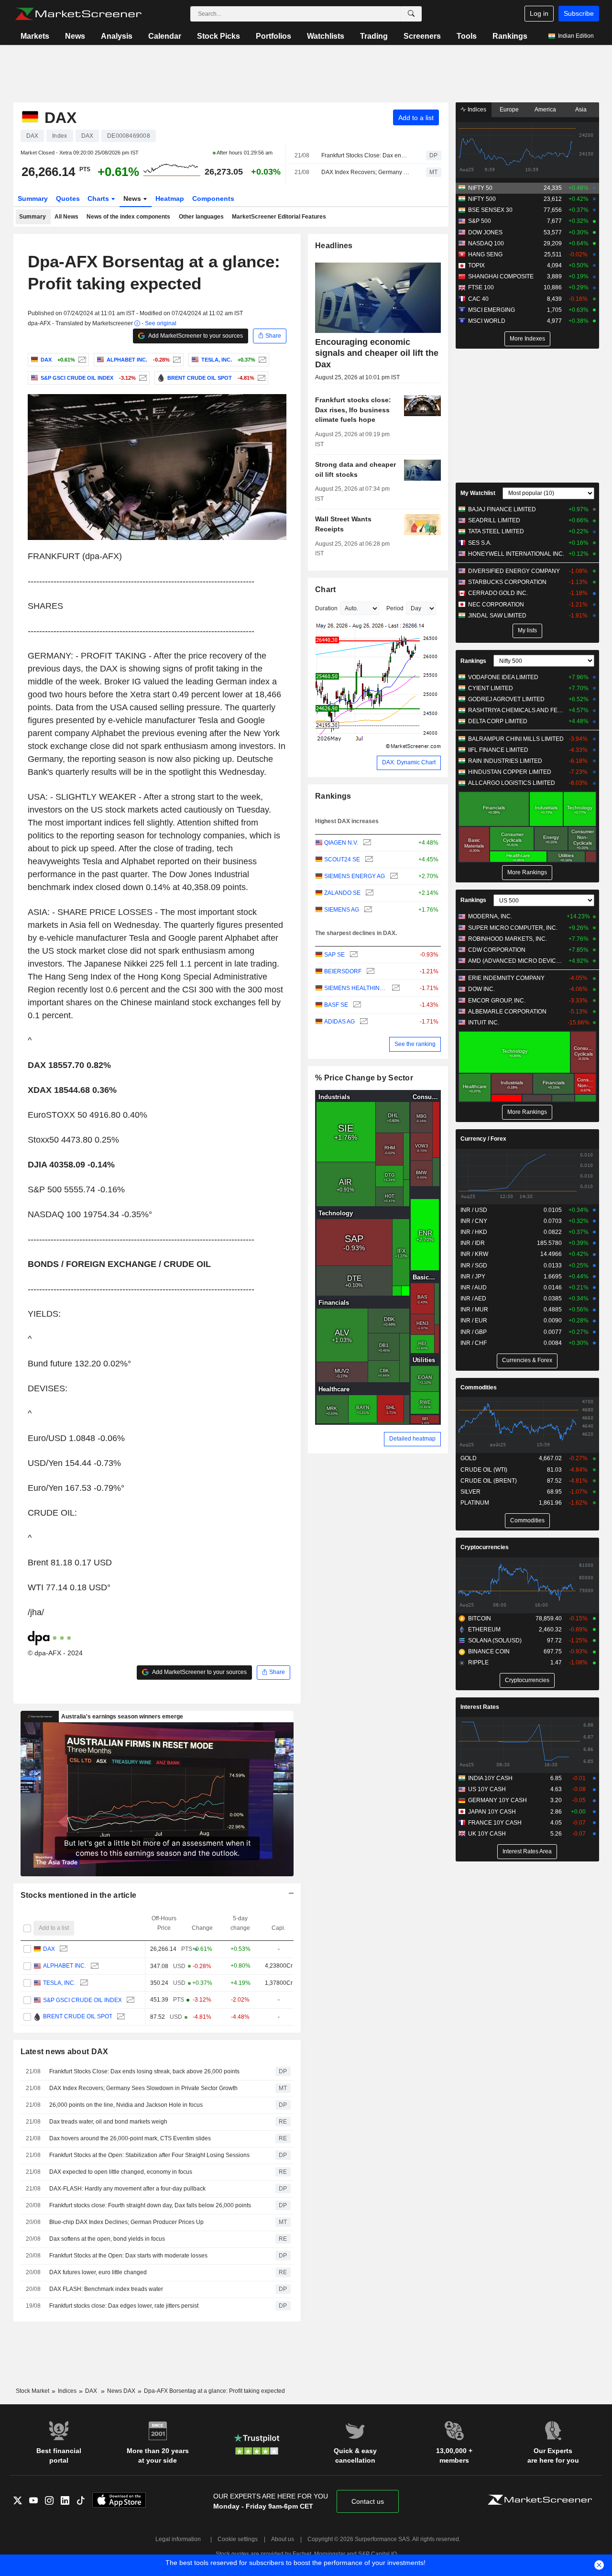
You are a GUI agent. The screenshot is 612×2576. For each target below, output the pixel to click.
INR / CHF (474, 1343)
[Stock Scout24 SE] (368, 860)
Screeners (422, 36)
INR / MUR (474, 1310)
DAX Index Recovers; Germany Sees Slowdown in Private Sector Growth (365, 172)
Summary (33, 198)
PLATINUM (475, 1503)
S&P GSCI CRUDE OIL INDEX (82, 2000)
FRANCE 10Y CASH (495, 1823)
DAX (49, 1949)
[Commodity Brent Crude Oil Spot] (260, 378)
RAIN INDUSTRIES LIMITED (505, 761)
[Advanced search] (411, 14)
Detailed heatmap (412, 1439)
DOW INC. (481, 989)
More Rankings (527, 872)
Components (213, 198)
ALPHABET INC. (64, 1966)
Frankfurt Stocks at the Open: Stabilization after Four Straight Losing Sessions (149, 2155)
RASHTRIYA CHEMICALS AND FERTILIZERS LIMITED (516, 710)
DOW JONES (485, 232)
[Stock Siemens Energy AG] (393, 876)
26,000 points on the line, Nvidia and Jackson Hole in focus (126, 2105)
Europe (509, 110)
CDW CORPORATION (497, 950)
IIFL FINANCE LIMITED (498, 750)
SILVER (470, 1492)
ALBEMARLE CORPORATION (507, 1012)
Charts (99, 198)
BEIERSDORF (343, 971)
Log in (539, 13)
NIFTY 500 (482, 199)
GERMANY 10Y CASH (497, 1800)
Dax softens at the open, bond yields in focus (107, 2239)
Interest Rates (480, 1707)
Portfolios (273, 36)
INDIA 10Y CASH (490, 1778)
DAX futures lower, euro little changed (98, 2272)
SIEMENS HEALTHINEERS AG (355, 988)
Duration (326, 608)
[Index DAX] (81, 360)
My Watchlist (478, 493)
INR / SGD (474, 1266)
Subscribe (579, 13)
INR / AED (473, 1299)
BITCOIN (480, 1618)
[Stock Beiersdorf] (369, 972)
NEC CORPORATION (496, 605)
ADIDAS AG (339, 1022)
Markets (35, 36)
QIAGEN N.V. (341, 843)
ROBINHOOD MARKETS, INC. (508, 939)
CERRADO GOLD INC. (498, 593)
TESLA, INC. (59, 1983)
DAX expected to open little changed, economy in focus (121, 2172)
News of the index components (128, 217)
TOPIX (476, 265)
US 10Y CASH (487, 1789)
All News (66, 217)
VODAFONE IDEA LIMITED (503, 677)
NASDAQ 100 (486, 243)
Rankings (510, 36)
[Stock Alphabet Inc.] (176, 360)
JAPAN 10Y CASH (492, 1812)
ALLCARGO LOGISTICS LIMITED (512, 783)
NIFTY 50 (480, 188)
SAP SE (334, 955)
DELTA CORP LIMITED (498, 721)
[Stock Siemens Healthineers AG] (395, 988)
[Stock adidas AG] (363, 1022)
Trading (374, 36)
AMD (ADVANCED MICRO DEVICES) (516, 961)
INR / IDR (473, 1243)
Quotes (68, 198)
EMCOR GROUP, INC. (497, 1001)
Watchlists (326, 36)
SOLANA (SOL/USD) (495, 1640)
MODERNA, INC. (490, 916)
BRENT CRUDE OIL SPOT (77, 2017)
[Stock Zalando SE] (368, 893)
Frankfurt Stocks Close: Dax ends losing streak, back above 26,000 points (365, 155)
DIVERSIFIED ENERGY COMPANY (514, 571)
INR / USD (474, 1210)
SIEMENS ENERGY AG (355, 876)
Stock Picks (219, 36)
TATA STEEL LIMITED (496, 531)
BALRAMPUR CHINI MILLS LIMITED (516, 739)
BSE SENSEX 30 (490, 210)
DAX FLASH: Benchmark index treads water (106, 2289)
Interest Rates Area (527, 1851)
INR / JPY (473, 1277)
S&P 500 (480, 221)
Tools (467, 36)
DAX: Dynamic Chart (409, 762)
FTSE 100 (481, 287)
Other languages (201, 217)
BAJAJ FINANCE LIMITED (502, 509)
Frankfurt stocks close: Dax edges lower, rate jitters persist (124, 2306)
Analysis (117, 36)
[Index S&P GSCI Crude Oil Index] (142, 378)
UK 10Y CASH (487, 1834)
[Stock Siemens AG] (367, 910)
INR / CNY (474, 1221)
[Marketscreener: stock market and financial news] (78, 14)
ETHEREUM (484, 1629)
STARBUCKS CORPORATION (507, 582)
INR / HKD (474, 1232)
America (545, 110)
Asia (581, 110)
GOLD (469, 1458)
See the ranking (415, 1044)
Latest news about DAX (65, 2052)
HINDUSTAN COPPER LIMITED (510, 772)
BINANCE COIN (489, 1651)
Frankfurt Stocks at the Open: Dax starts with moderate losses (128, 2256)
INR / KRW (474, 1254)
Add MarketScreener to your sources (195, 336)
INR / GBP (474, 1332)
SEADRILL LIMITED (494, 520)
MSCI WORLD (487, 321)
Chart (325, 589)
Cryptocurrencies (485, 1547)
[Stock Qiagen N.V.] (366, 843)
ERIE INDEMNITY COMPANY (506, 978)
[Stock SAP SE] (353, 955)
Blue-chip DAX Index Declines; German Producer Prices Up (126, 2222)
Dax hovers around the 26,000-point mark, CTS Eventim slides (130, 2138)
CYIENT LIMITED (491, 688)
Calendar (165, 36)
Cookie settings (238, 2539)
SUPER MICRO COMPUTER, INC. (513, 928)
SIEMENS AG (342, 910)
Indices (476, 110)
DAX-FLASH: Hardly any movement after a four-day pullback (127, 2189)
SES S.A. (480, 543)
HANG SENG (485, 254)
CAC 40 (478, 299)
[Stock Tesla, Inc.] (261, 360)
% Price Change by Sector (364, 1078)
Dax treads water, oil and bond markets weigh (108, 2122)
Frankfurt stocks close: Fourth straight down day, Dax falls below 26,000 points (150, 2205)
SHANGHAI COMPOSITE (501, 276)
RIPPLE (478, 1662)
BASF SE (336, 1005)
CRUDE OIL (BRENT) (489, 1481)
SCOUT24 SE (342, 859)
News (75, 36)
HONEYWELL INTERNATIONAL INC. (516, 554)
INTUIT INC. (484, 1023)
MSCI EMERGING (492, 310)
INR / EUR (474, 1321)
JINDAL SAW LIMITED (497, 616)
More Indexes (527, 339)
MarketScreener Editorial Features (279, 217)
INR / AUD (474, 1288)
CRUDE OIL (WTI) (484, 1470)
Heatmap (170, 198)
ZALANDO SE (342, 893)
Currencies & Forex (527, 1360)
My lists (527, 630)
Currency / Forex (483, 1139)
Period (395, 608)
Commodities (479, 1387)
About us (283, 2539)
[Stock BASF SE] (356, 1005)
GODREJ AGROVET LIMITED (506, 699)
